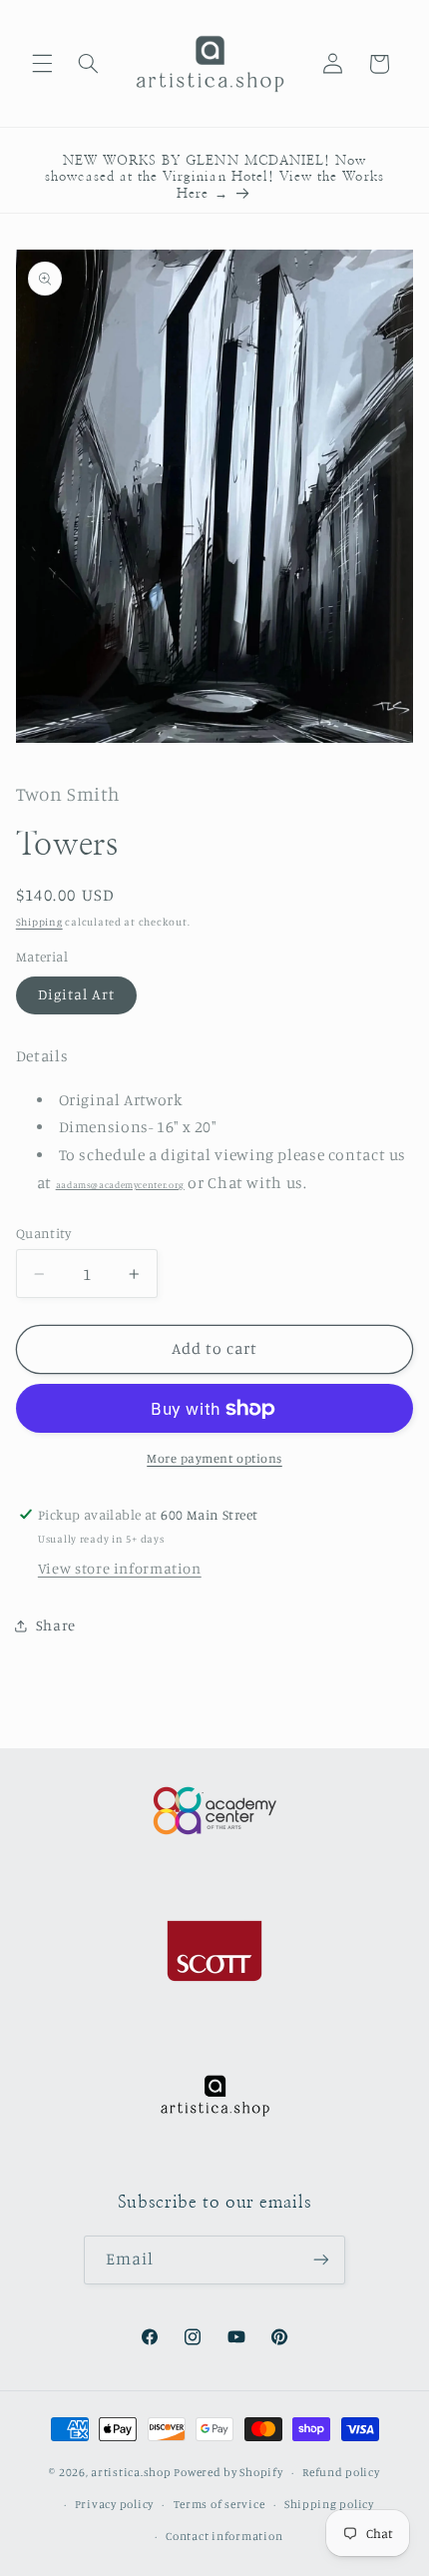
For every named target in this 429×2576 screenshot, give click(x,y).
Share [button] (56, 1625)
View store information (120, 1568)
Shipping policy (329, 2504)
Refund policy (341, 2472)
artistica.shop (131, 2472)
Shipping (39, 922)
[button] (42, 64)
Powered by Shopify (228, 2472)
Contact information (224, 2536)
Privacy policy (114, 2504)
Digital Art (77, 994)
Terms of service (219, 2504)
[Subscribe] (321, 2260)
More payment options (214, 1458)
